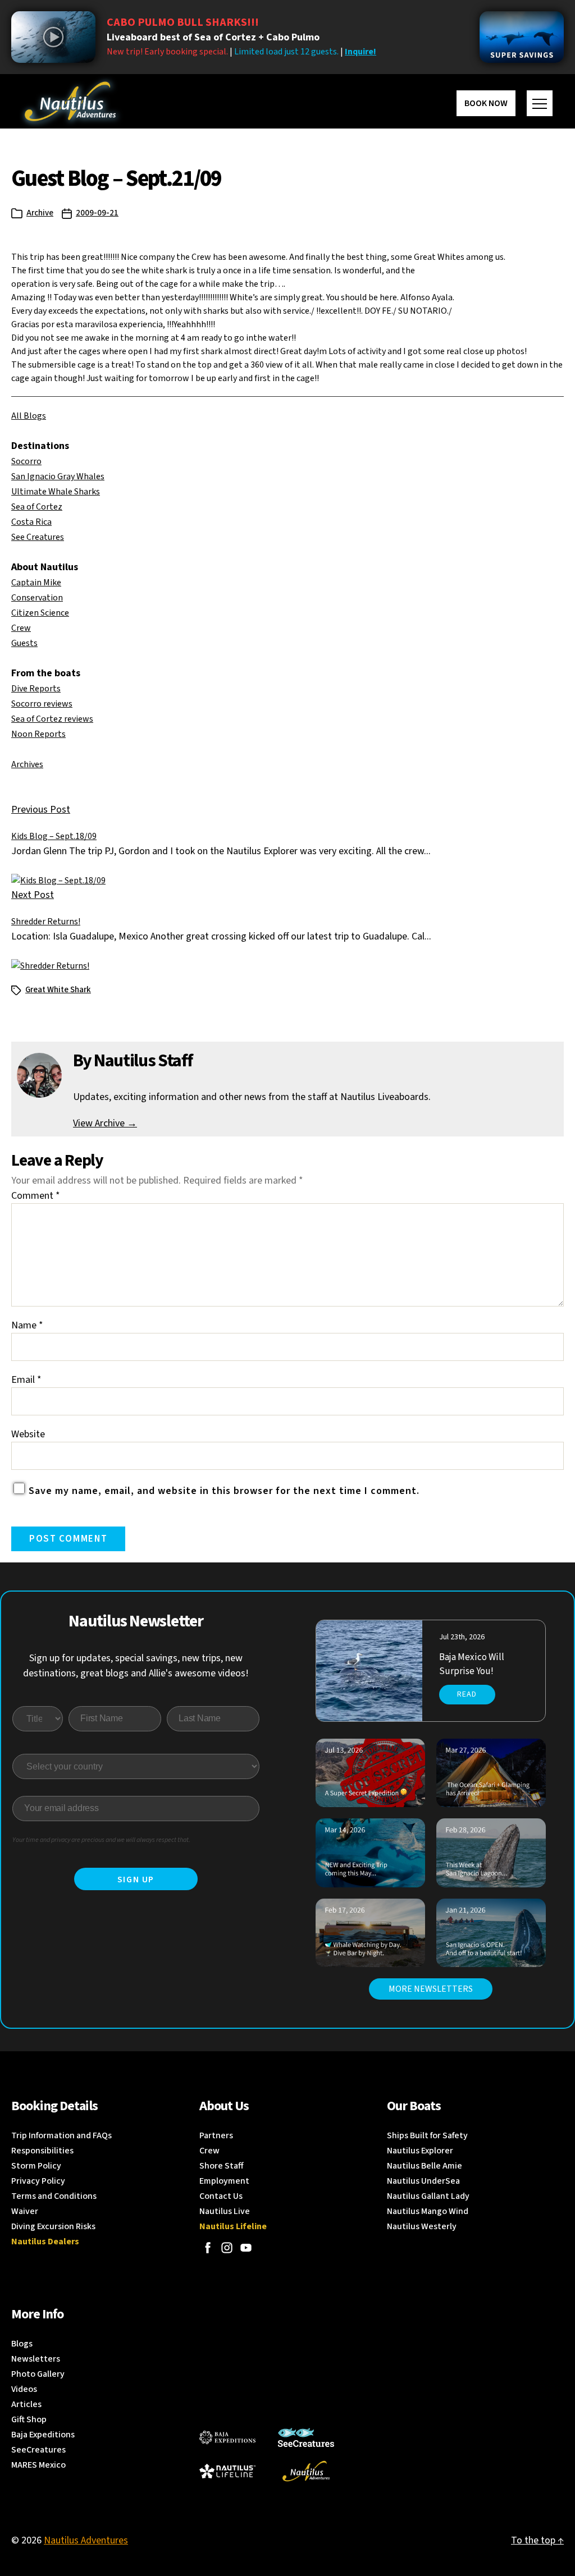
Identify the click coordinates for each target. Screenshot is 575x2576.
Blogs (22, 2344)
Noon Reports (38, 734)
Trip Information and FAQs (61, 2135)
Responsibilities (42, 2151)
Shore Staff (222, 2166)
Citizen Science (40, 613)
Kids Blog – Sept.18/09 (54, 836)
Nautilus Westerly (422, 2226)
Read (467, 1694)
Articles (26, 2404)
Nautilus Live (225, 2211)
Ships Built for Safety (427, 2135)
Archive (40, 213)
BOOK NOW (486, 103)
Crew (21, 628)
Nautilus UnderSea (423, 2181)
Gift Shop (29, 2419)
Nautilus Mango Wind (428, 2211)
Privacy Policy (38, 2181)
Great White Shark (58, 990)
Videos (24, 2389)
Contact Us (221, 2196)
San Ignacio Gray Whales (58, 476)
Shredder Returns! (46, 922)
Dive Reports (36, 689)
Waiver (25, 2211)
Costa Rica (31, 522)
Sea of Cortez (37, 507)
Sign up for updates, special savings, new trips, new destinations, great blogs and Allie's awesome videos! (136, 1666)
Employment (224, 2181)
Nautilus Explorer (420, 2151)
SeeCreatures (38, 2450)
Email (26, 1380)
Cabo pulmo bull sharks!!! (183, 22)
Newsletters (36, 2359)
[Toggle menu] (540, 103)
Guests (24, 643)
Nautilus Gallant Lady (428, 2196)
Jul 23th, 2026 (462, 1637)
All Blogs (29, 416)
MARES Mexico (38, 2465)
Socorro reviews (42, 704)
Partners (216, 2135)
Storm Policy (36, 2166)
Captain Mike (36, 583)
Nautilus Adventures (86, 2540)
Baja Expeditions (43, 2435)
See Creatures (38, 537)
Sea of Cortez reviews (52, 719)
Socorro (26, 461)
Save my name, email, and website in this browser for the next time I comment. (224, 1491)
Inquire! (360, 52)
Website (28, 1434)
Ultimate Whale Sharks (56, 492)
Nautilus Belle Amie (425, 2166)
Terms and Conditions (54, 2196)
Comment (36, 1196)
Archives (27, 764)
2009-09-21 (97, 213)
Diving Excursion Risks (53, 2226)
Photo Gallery (38, 2374)
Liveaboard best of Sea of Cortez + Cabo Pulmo (213, 37)
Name (27, 1325)
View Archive (105, 1123)
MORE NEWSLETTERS (431, 1989)
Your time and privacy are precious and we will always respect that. (101, 1840)
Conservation (37, 598)
